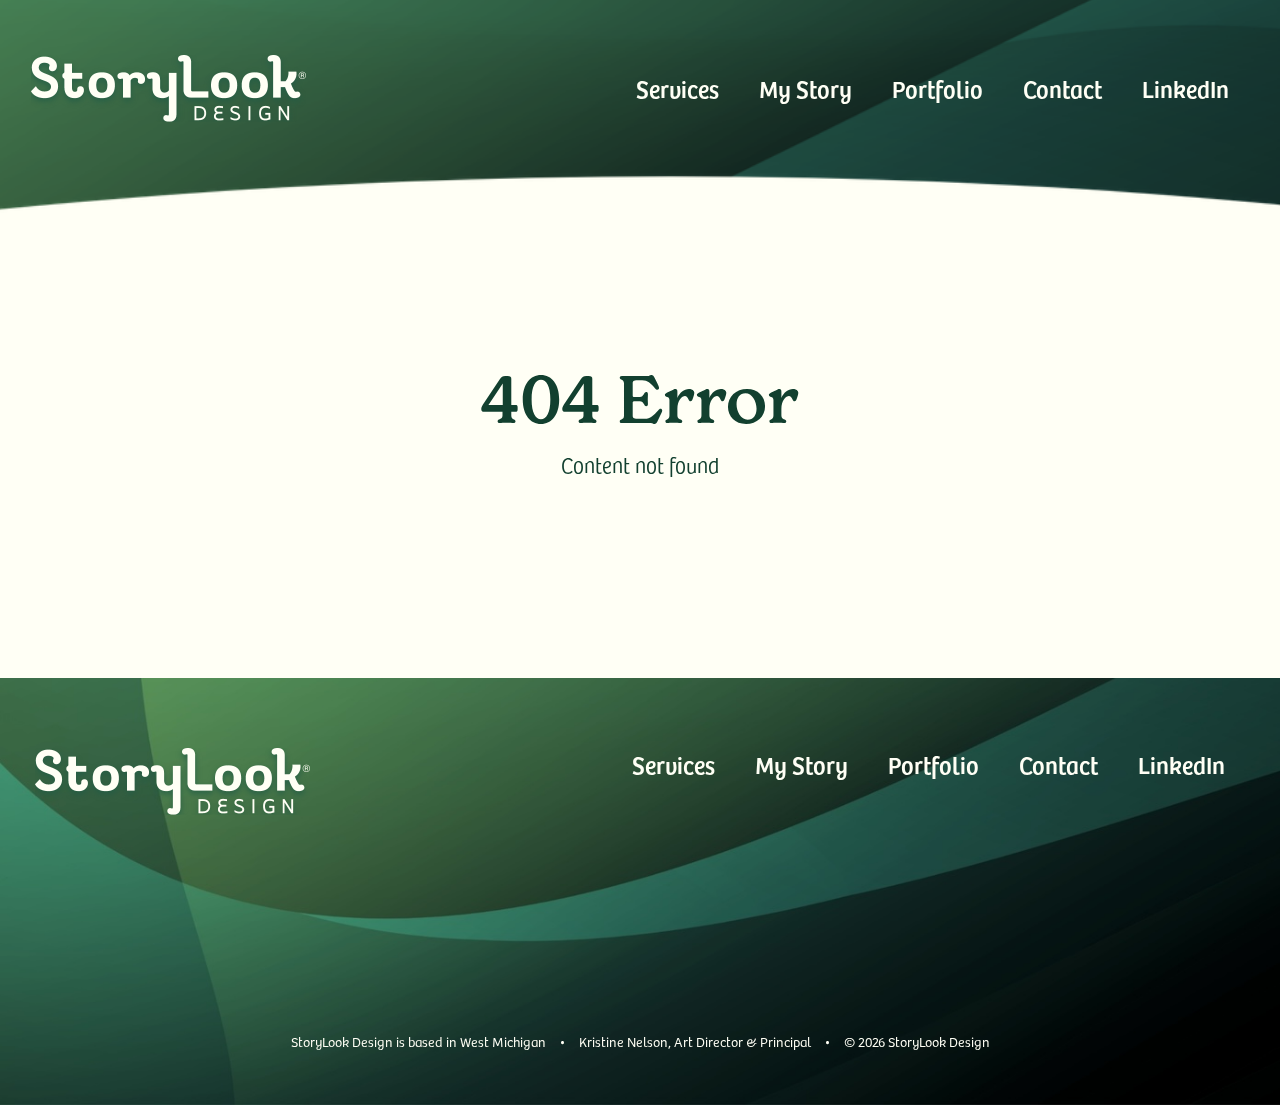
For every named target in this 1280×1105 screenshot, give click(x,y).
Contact (1062, 88)
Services (677, 88)
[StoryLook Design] (168, 88)
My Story (805, 88)
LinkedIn (1185, 88)
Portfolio (937, 88)
